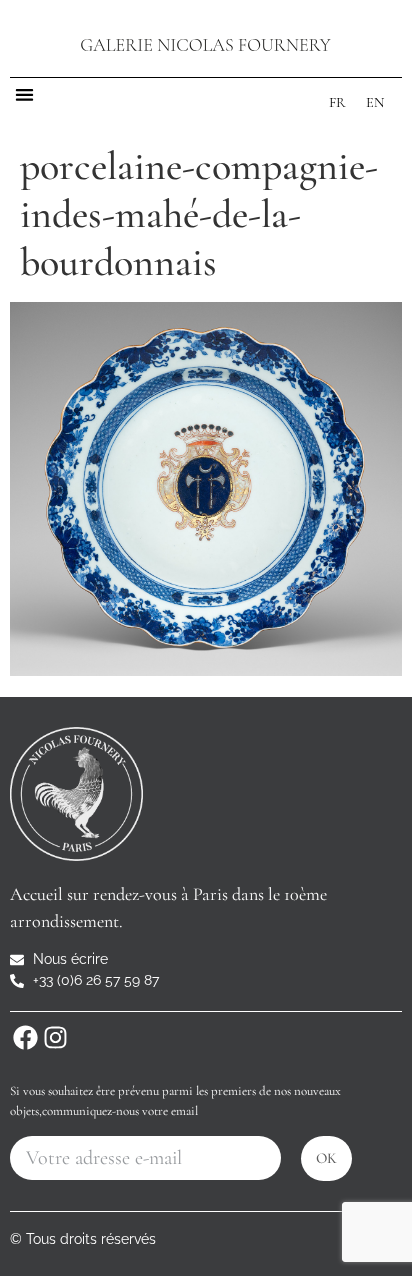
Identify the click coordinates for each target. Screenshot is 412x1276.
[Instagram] (55, 1037)
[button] (24, 94)
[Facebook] (25, 1037)
